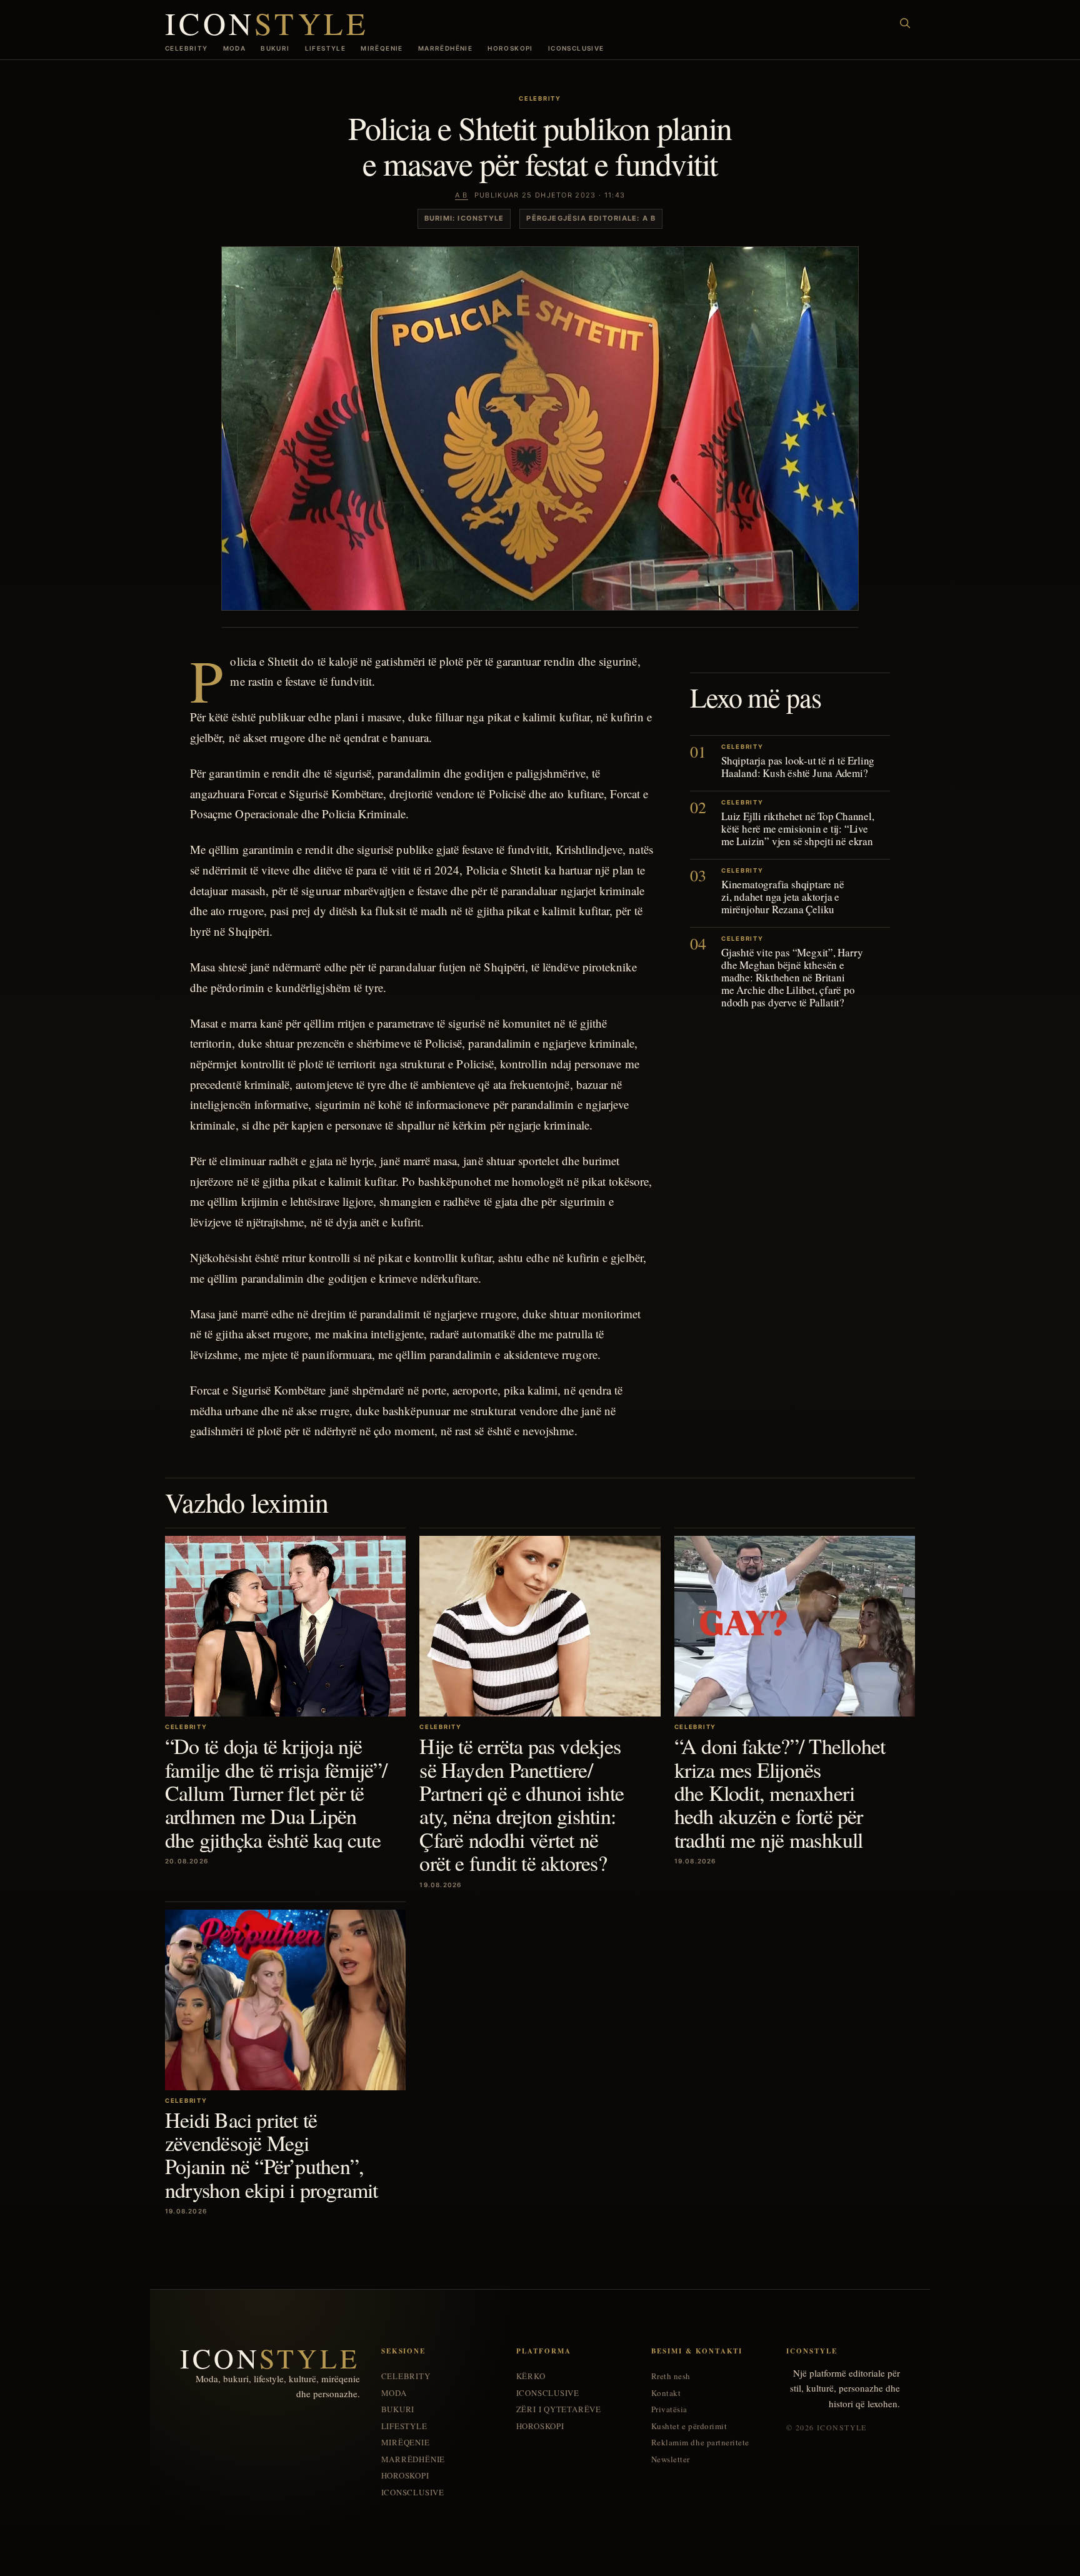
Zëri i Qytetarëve (559, 2409)
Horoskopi (510, 48)
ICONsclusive (576, 48)
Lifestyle (326, 48)
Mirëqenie (382, 48)
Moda (235, 48)
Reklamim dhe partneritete (700, 2443)
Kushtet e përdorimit (689, 2426)
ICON (267, 23)
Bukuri (275, 48)
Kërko (531, 2376)
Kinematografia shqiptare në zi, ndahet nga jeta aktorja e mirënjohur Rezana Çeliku (783, 897)
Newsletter (671, 2459)
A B (462, 195)
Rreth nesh (671, 2376)
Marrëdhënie (445, 48)
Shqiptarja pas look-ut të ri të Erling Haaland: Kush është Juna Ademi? (798, 767)
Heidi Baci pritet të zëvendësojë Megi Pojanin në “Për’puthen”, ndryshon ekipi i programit (272, 2155)
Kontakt (666, 2393)
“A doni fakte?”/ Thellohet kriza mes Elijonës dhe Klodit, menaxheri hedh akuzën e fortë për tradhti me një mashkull (780, 1793)
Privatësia (669, 2409)
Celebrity (187, 48)
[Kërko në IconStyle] (905, 23)
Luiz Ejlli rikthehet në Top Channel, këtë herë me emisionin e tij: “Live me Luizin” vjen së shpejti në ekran (798, 829)
